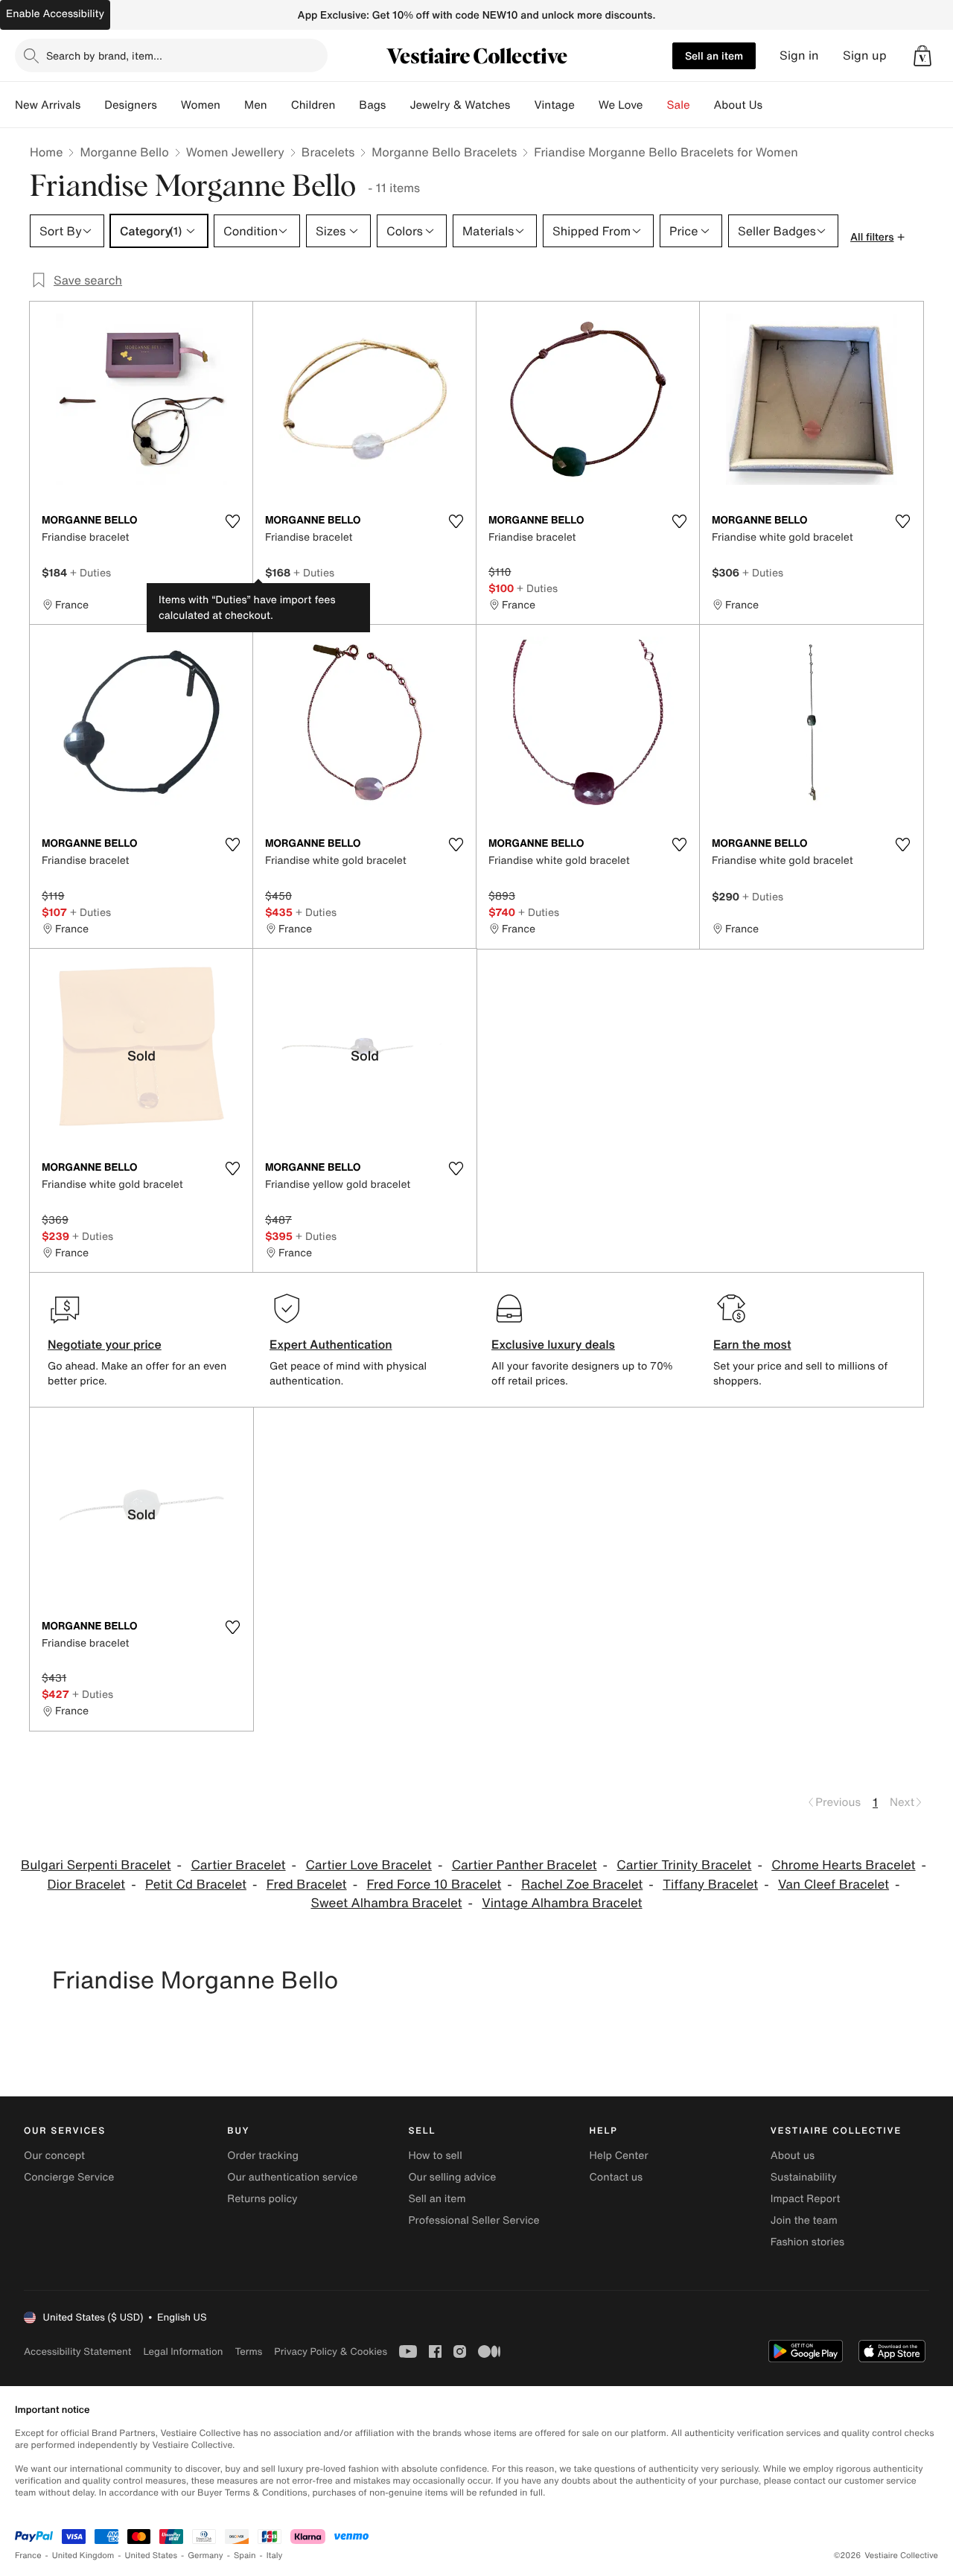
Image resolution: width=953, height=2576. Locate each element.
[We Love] (655, 105)
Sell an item (714, 55)
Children (313, 105)
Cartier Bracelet (238, 1865)
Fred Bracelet (307, 1885)
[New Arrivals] (92, 105)
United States (152, 2556)
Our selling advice (452, 2177)
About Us (738, 105)
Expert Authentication (331, 1344)
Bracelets (328, 152)
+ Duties (90, 572)
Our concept (54, 2156)
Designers (131, 105)
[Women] (232, 105)
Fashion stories (807, 2242)
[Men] (279, 105)
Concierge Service (69, 2177)
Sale (679, 105)
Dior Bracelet (86, 1885)
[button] (922, 56)
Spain (245, 2556)
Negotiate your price (105, 1344)
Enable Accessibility (55, 14)
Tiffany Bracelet (710, 1885)
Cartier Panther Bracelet (525, 1865)
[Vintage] (587, 105)
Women (201, 105)
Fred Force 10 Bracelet (434, 1885)
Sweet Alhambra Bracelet (386, 1903)
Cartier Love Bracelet (368, 1865)
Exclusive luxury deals (553, 1344)
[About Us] (774, 105)
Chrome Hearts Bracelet (843, 1865)
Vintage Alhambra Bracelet (562, 1903)
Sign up (865, 55)
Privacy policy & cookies (331, 2351)
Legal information (183, 2351)
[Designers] (169, 105)
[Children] (347, 105)
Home (46, 152)
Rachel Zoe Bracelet (582, 1885)
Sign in (799, 55)
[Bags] (398, 105)
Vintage (554, 105)
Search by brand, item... (104, 55)
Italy (275, 2556)
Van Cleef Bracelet (834, 1885)
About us (793, 2156)
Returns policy (262, 2199)
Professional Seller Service (474, 2220)
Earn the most (752, 1344)
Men (256, 105)
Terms (248, 2351)
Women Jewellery (235, 152)
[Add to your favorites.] (232, 521)
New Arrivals (48, 105)
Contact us (616, 2177)
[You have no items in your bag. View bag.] (922, 56)
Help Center (619, 2156)
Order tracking (263, 2156)
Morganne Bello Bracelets (444, 152)
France (28, 2556)
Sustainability (804, 2177)
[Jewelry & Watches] (522, 105)
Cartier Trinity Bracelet (684, 1865)
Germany (205, 2556)
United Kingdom (83, 2556)
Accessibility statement (77, 2351)
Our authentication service (292, 2177)
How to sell (435, 2156)
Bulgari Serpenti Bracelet (96, 1865)
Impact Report (806, 2199)
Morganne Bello (124, 152)
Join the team (804, 2220)
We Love (621, 105)
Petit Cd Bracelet (196, 1885)
